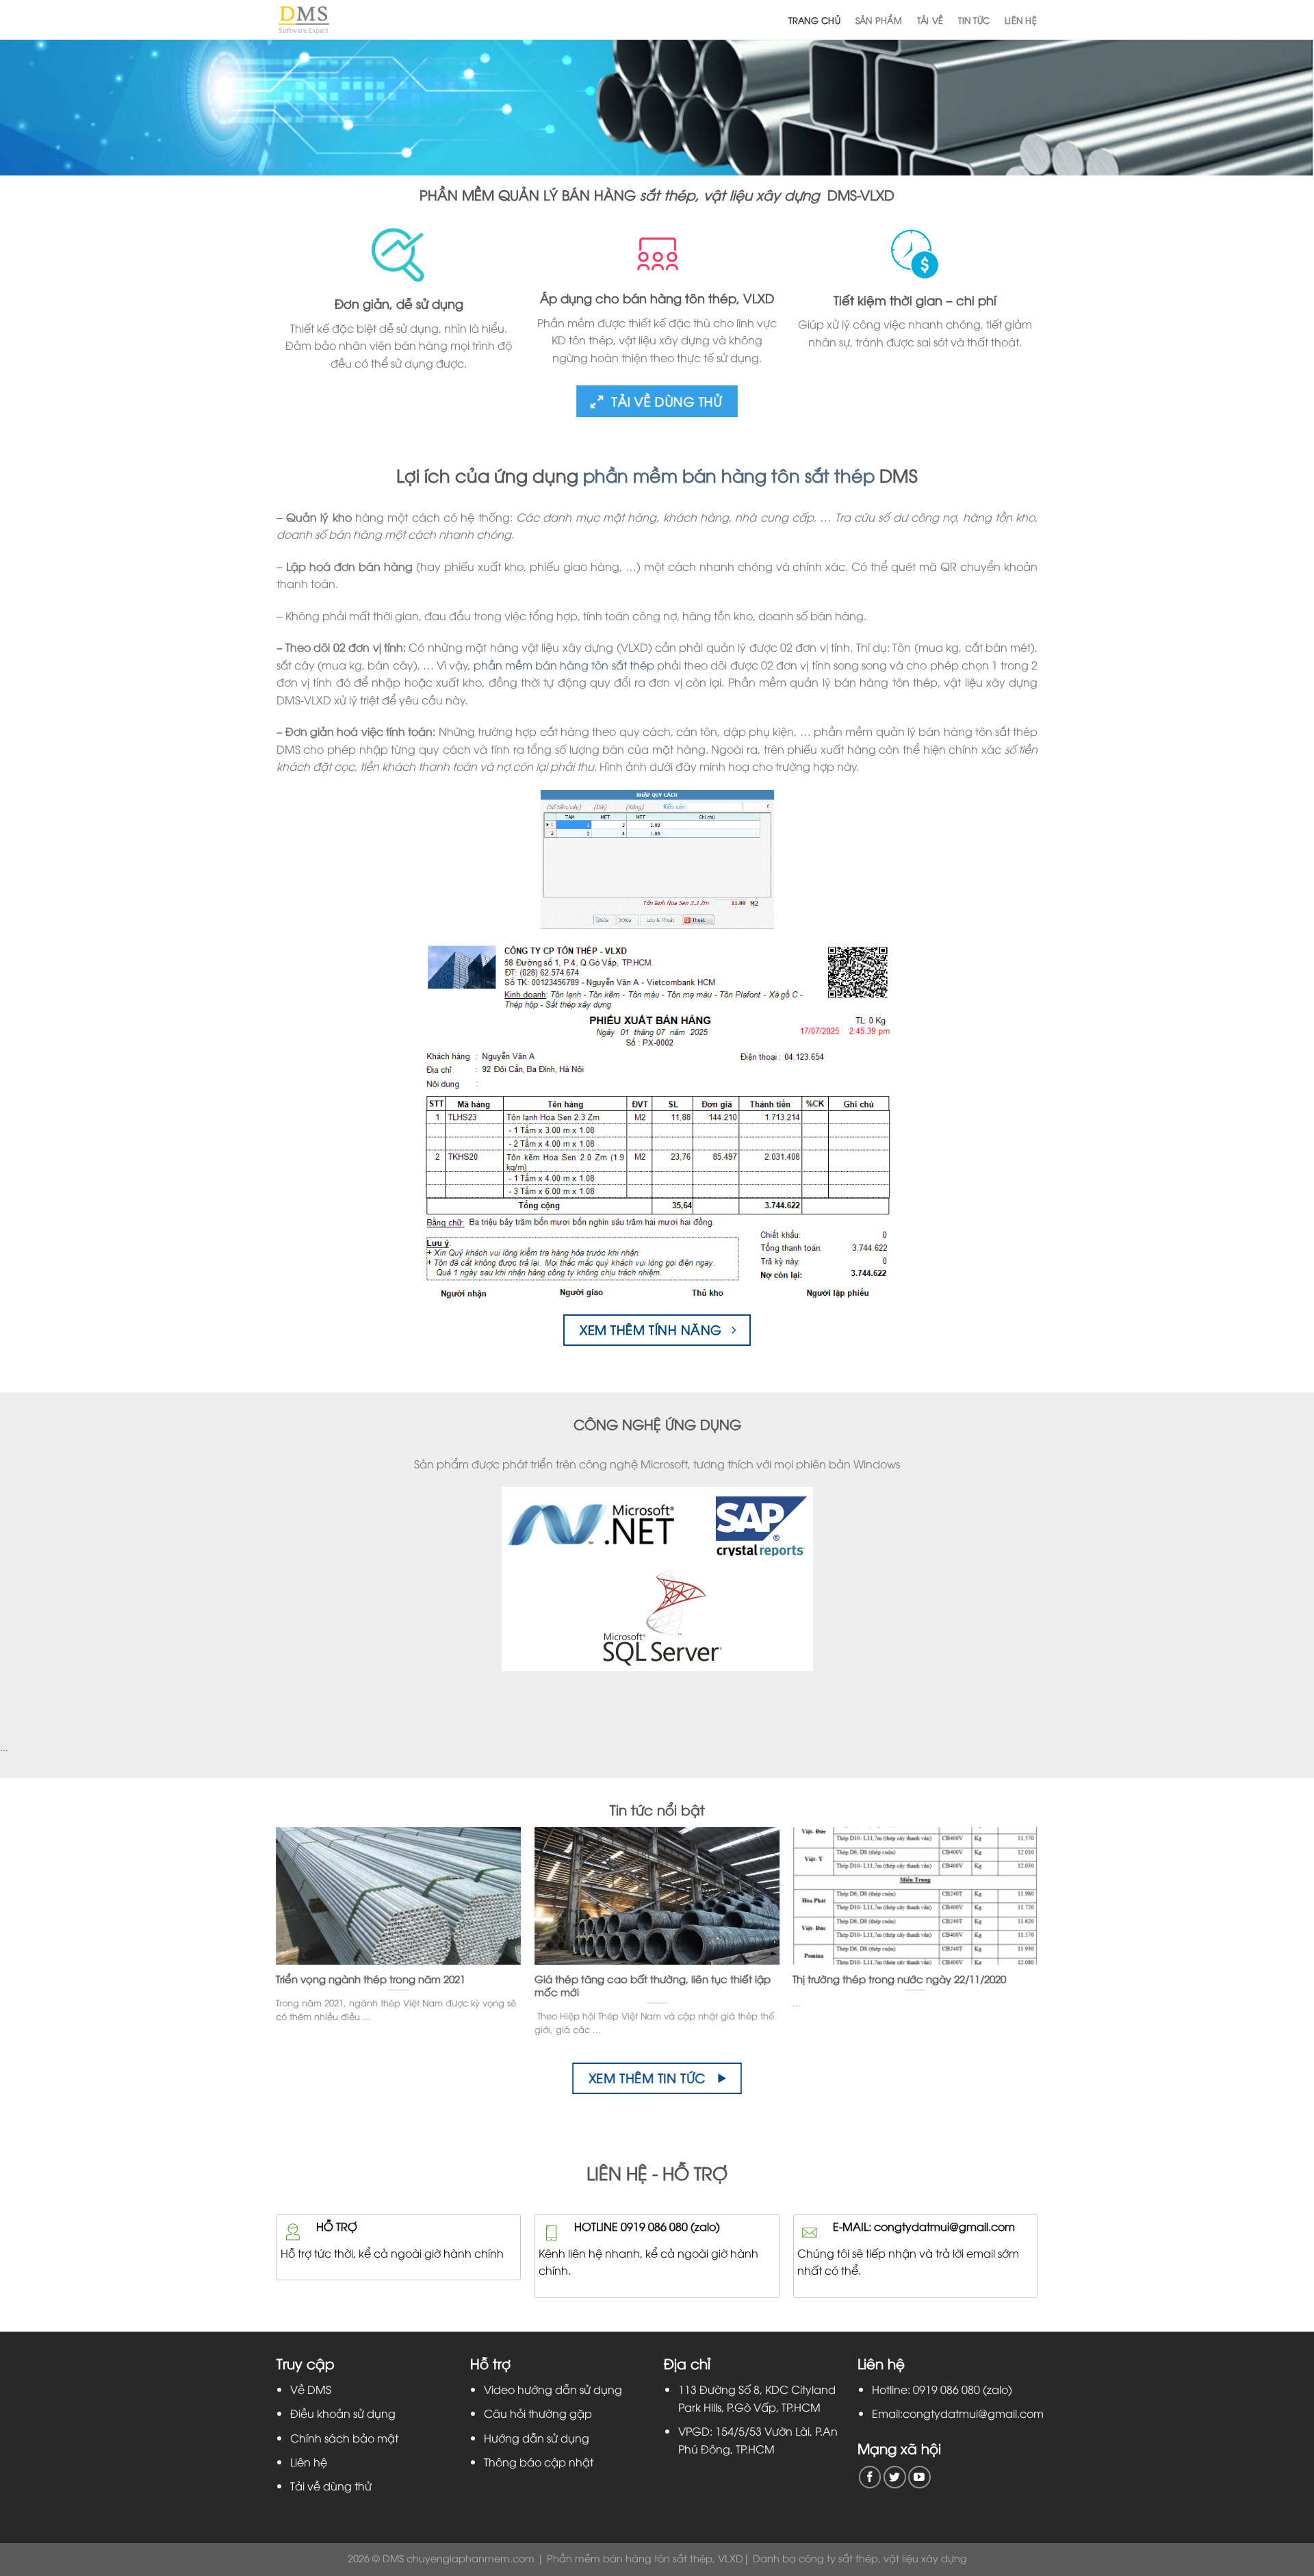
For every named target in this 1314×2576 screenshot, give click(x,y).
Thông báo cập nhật (539, 2462)
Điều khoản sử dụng (343, 2413)
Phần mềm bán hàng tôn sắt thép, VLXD (645, 2558)
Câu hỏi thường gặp (538, 2413)
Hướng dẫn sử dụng (537, 2438)
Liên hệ (1021, 20)
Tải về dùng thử (331, 2486)
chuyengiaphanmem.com (471, 2558)
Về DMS (311, 2389)
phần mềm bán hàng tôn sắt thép (729, 475)
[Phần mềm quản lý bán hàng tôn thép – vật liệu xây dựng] (304, 20)
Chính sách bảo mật (344, 2438)
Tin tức (974, 20)
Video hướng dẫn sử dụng (553, 2389)
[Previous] (302, 1907)
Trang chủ (814, 20)
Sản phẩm (879, 20)
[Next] (1012, 1907)
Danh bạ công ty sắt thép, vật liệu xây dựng (860, 2558)
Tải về (930, 20)
